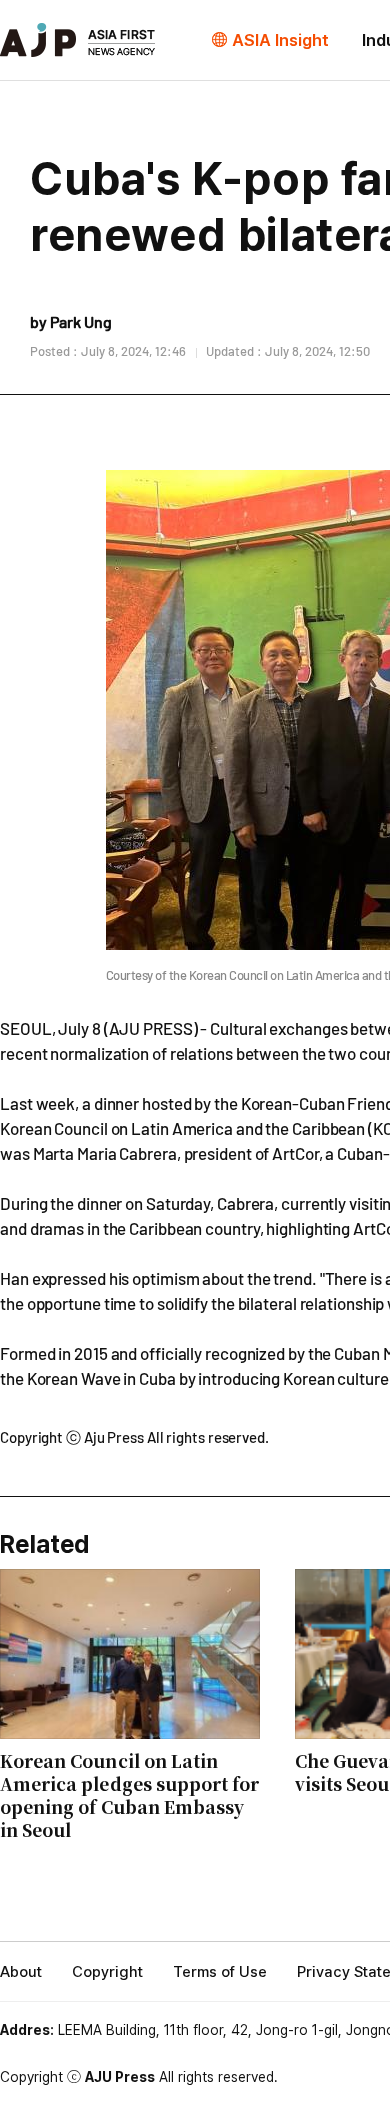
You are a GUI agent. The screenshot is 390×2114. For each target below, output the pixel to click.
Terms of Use (220, 1972)
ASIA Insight (280, 40)
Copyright (107, 1972)
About (21, 1972)
